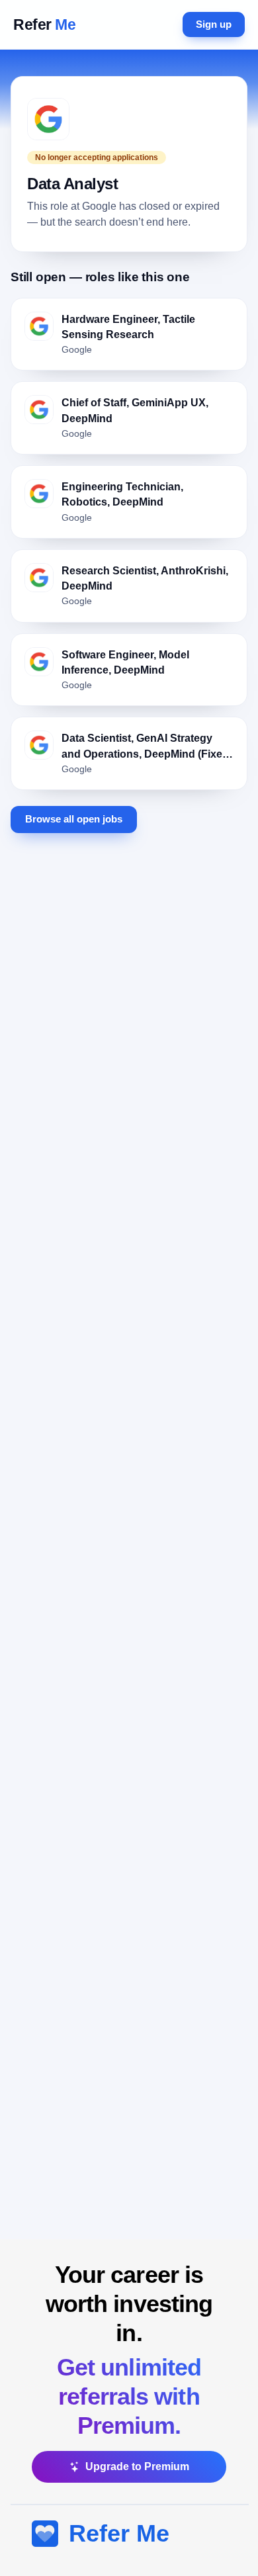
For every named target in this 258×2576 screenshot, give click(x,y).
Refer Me (119, 2533)
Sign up (214, 24)
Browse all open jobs (74, 819)
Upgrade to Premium (137, 2466)
